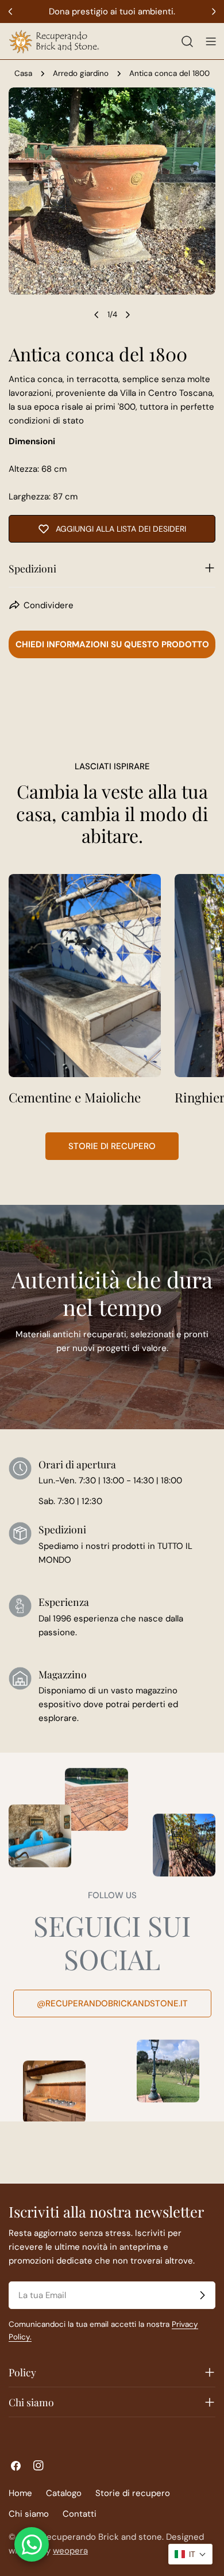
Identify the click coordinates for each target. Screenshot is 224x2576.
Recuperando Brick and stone (102, 2537)
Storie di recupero (112, 1146)
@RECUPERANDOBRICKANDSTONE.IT (112, 2003)
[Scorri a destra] (128, 315)
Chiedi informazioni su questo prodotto (112, 644)
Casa (23, 73)
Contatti (80, 2514)
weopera (70, 2551)
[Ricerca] (187, 41)
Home (20, 2493)
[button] (190, 2554)
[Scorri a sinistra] (96, 315)
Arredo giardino (81, 73)
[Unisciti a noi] (202, 2295)
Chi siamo (29, 2514)
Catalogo (64, 2493)
